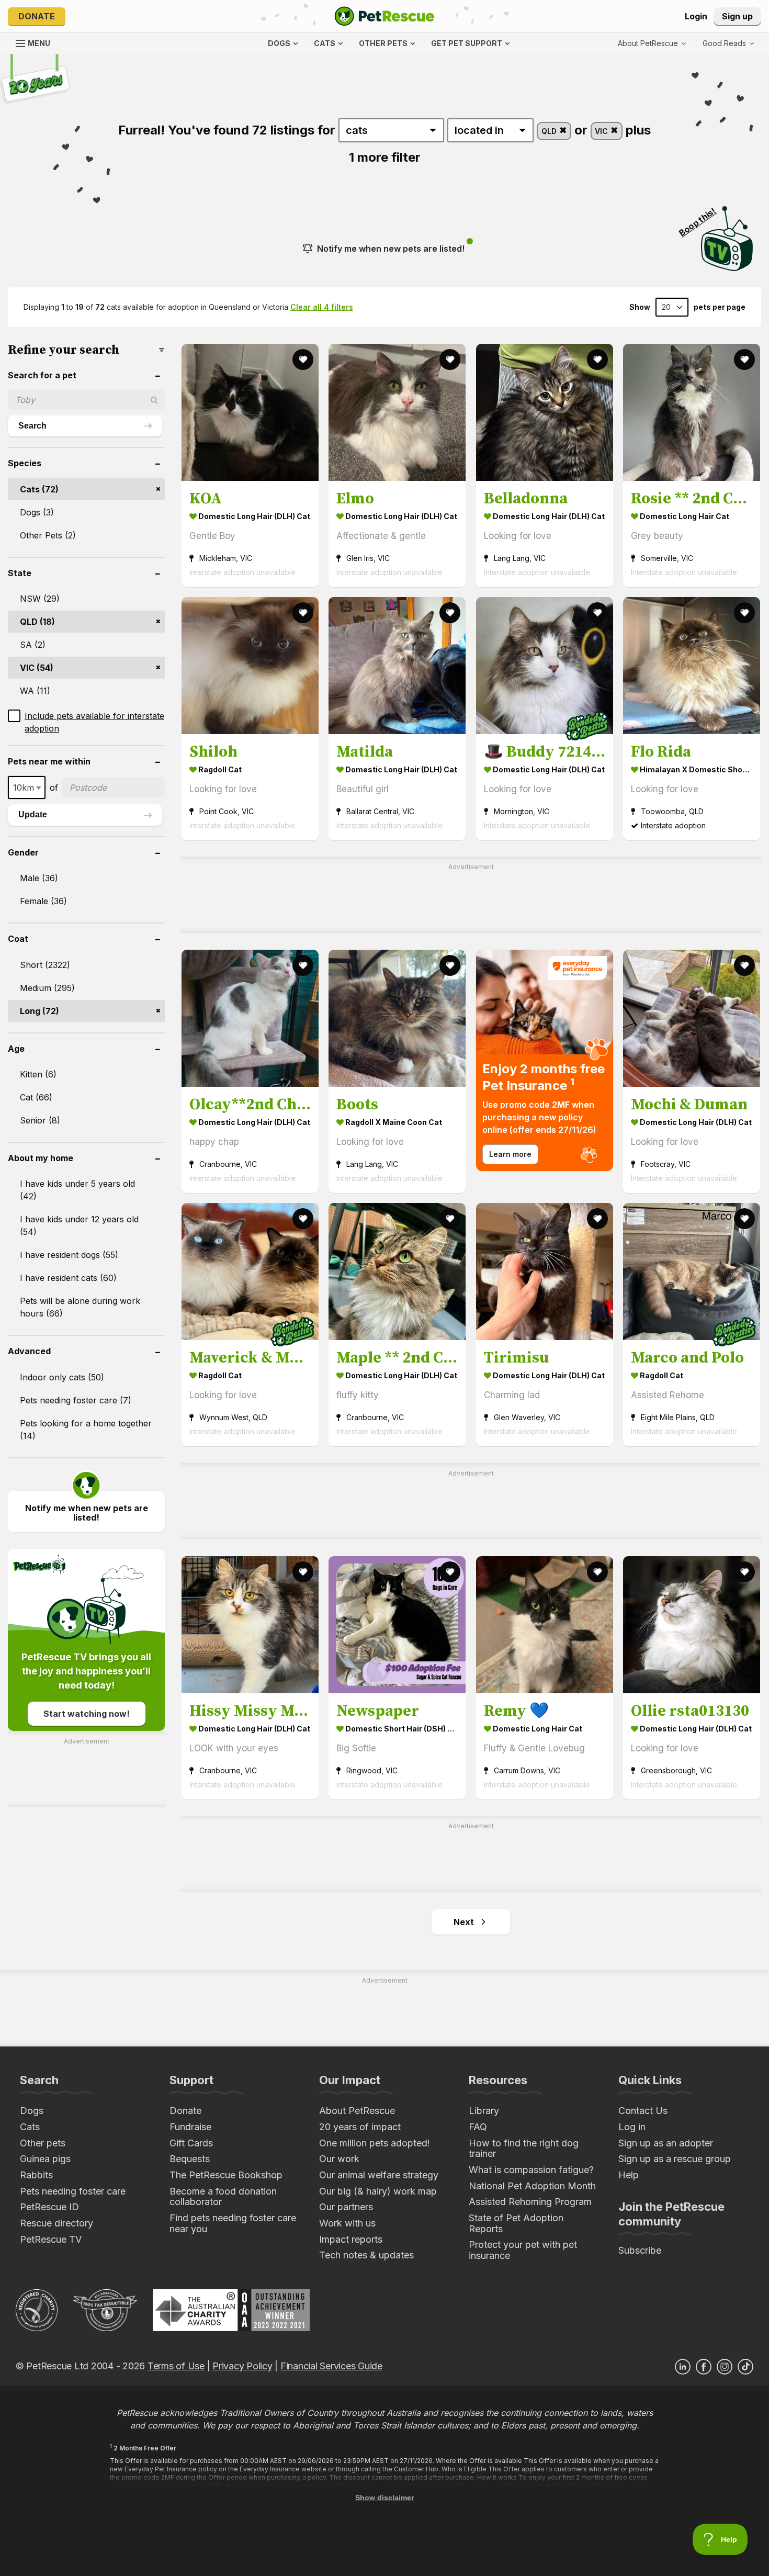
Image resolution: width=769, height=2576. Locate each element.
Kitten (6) (38, 1074)
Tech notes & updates (366, 2255)
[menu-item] (728, 43)
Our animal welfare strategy (379, 2175)
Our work (339, 2159)
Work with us (347, 2223)
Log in (632, 2127)
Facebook (704, 2367)
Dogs (32, 2111)
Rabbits (36, 2175)
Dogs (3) (37, 512)
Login (696, 16)
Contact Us (643, 2111)
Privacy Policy (242, 2366)
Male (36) (39, 878)
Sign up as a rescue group (675, 2159)
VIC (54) (37, 668)
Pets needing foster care (73, 2191)
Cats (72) (39, 489)
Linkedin (683, 2367)
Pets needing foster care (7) (76, 1400)
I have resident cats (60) (68, 1278)
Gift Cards (191, 2143)
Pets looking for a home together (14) (86, 1430)
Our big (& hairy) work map (378, 2191)
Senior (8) (40, 1120)
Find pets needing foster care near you (233, 2223)
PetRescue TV (51, 2239)
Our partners (346, 2207)
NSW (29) (40, 599)
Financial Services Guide (331, 2366)
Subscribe (640, 2250)
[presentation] (545, 1060)
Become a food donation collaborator (223, 2197)
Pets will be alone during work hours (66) (80, 1307)
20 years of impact (360, 2127)
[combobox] (27, 788)
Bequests (190, 2159)
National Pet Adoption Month (532, 2186)
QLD (550, 131)
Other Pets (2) (48, 535)
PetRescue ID (49, 2207)
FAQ (478, 2127)
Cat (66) (36, 1097)
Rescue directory (56, 2223)
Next (464, 1922)
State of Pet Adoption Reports (516, 2223)
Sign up (737, 16)
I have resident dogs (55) (69, 1255)
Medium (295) (47, 988)
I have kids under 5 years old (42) (77, 1190)
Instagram (725, 2367)
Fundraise (190, 2127)
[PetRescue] (384, 16)
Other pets (43, 2143)
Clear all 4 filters (322, 307)
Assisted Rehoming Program (530, 2202)
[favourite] (303, 359)
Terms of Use (176, 2366)
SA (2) (33, 645)
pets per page (720, 307)
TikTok (745, 2367)
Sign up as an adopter (666, 2143)
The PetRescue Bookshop (226, 2175)
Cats (30, 2127)
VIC (602, 131)
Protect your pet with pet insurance (523, 2250)
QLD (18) (37, 622)
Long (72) (39, 1011)
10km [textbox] (24, 788)
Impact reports (351, 2239)
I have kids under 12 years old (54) (79, 1225)
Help (629, 2175)
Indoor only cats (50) (62, 1377)
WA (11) (35, 691)
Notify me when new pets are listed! (391, 249)
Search (32, 426)
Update (33, 814)
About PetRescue (357, 2111)
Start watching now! (87, 1714)
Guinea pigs (45, 2159)
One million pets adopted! (375, 2143)
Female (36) (43, 901)
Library (484, 2111)
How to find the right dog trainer (524, 2148)
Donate (37, 16)
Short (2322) (45, 965)
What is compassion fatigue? (531, 2170)
